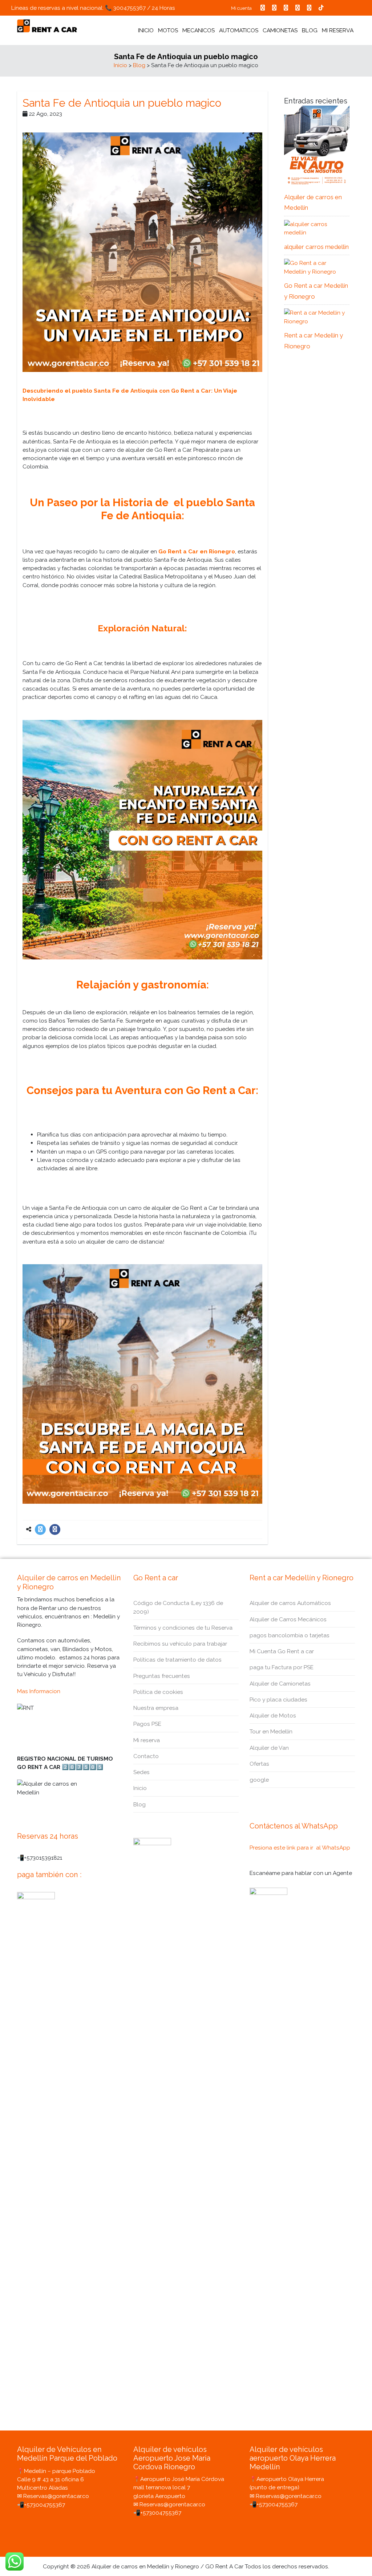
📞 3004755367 (125, 8)
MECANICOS (199, 30)
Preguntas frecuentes (162, 1676)
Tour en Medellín (271, 1731)
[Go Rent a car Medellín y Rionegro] (317, 267)
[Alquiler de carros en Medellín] (317, 146)
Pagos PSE (147, 1724)
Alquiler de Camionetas (280, 1684)
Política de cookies (158, 1692)
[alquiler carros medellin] (317, 228)
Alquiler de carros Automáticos (290, 1603)
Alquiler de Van (269, 1748)
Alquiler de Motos (273, 1715)
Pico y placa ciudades (278, 1699)
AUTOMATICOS (239, 30)
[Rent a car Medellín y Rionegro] (317, 317)
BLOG (310, 30)
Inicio (120, 65)
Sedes (141, 1772)
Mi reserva (147, 1740)
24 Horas (163, 8)
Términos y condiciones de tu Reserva (183, 1628)
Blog (139, 65)
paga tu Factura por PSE (282, 1667)
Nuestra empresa (156, 1708)
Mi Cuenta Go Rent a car (282, 1651)
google (259, 1780)
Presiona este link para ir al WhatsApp (300, 1848)
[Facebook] (55, 1529)
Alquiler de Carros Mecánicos (288, 1619)
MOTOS (168, 30)
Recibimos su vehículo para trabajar (180, 1644)
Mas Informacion (39, 1691)
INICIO (146, 30)
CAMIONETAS (280, 30)
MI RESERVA (338, 30)
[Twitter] (40, 1529)
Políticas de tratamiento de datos (177, 1660)
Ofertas (259, 1764)
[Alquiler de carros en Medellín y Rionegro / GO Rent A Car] (47, 26)
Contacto (146, 1756)
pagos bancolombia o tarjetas (290, 1635)
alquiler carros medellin (316, 247)
